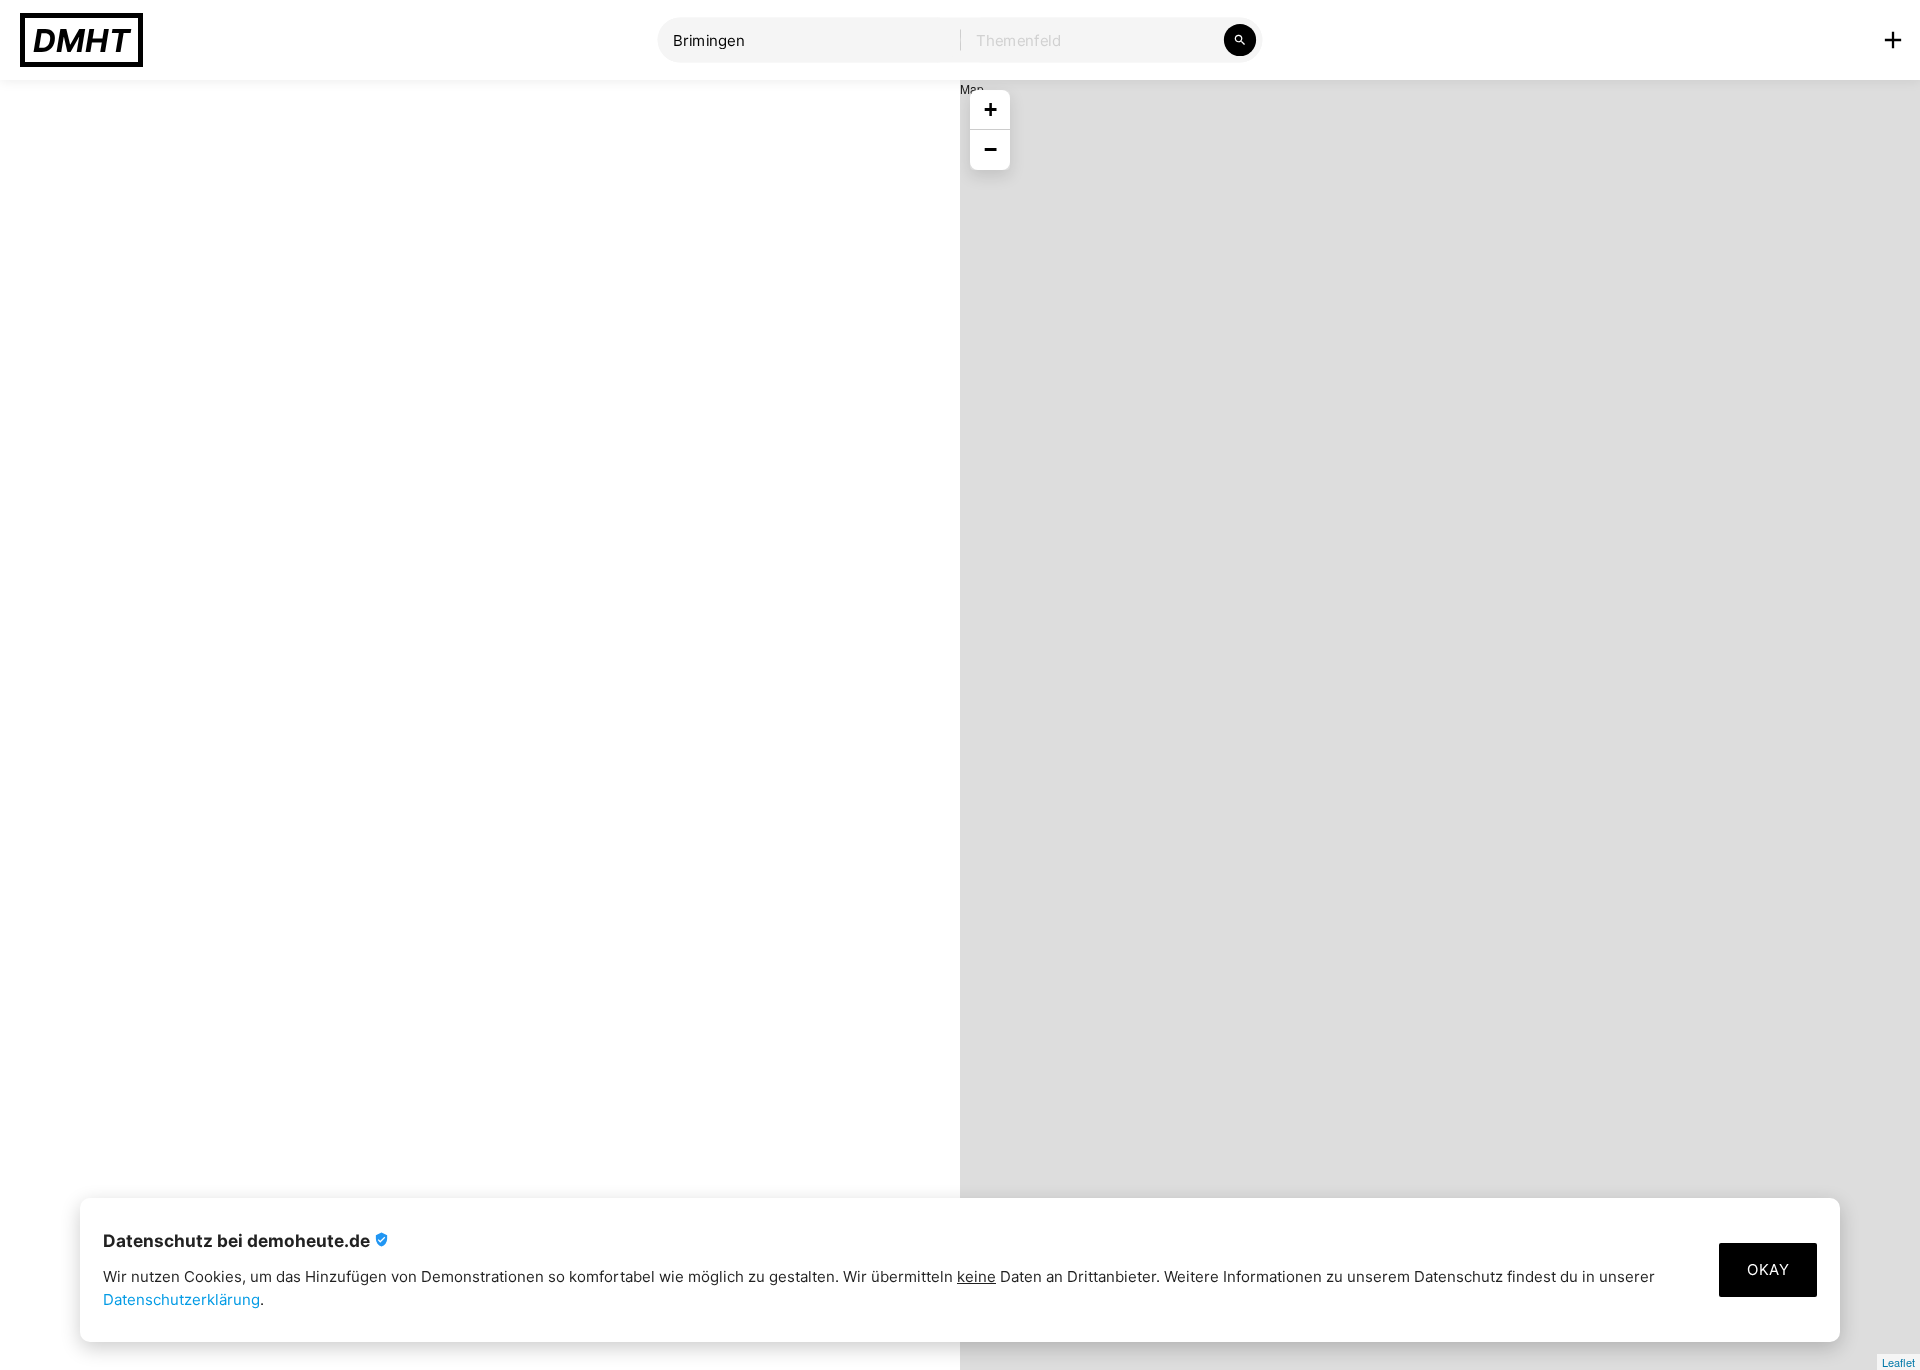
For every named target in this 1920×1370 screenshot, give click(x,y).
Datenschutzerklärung (181, 1299)
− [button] (990, 149)
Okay (1768, 1269)
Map (1437, 725)
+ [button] (990, 109)
